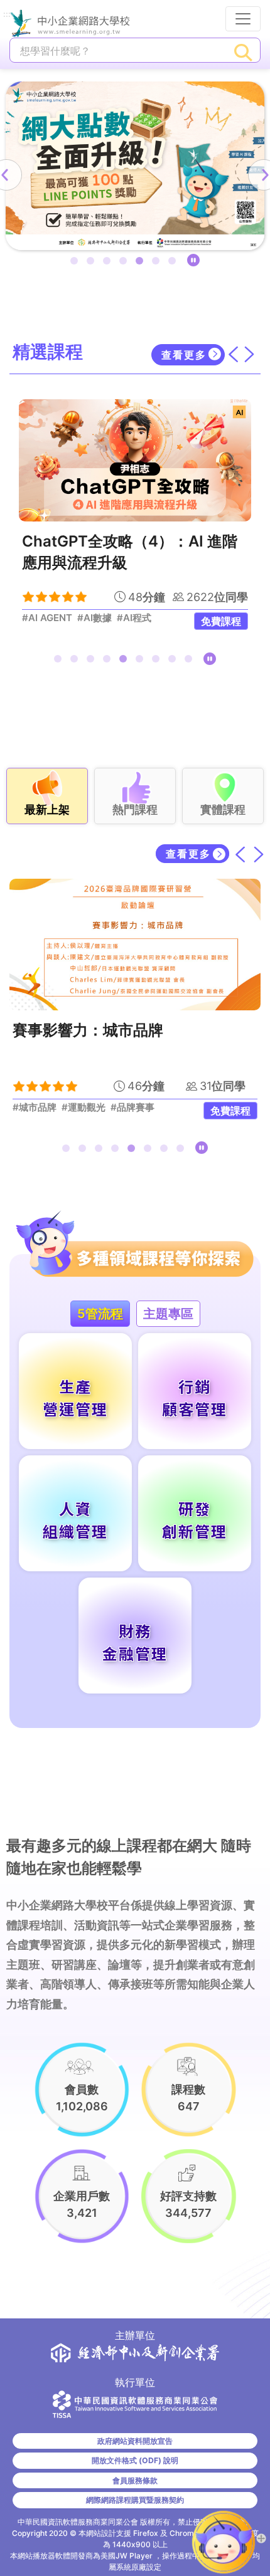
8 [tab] (175, 661)
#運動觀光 (84, 1107)
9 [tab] (191, 661)
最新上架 (47, 809)
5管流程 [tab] (100, 1314)
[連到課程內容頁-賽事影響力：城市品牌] (135, 945)
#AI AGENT (47, 618)
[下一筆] (259, 854)
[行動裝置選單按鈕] (243, 19)
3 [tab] (109, 263)
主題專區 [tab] (168, 1314)
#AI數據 (94, 618)
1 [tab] (77, 263)
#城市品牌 (35, 1107)
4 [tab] (126, 263)
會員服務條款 (135, 2480)
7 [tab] (175, 263)
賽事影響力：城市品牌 (88, 1030)
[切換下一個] (249, 354)
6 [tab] (158, 263)
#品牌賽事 (132, 1107)
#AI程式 (134, 618)
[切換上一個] (233, 354)
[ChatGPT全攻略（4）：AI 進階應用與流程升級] (135, 460)
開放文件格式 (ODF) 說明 (135, 2460)
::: (7, 15)
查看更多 (184, 355)
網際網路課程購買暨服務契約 (135, 2500)
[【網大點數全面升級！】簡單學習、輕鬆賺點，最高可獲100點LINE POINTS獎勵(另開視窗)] (135, 166)
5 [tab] (142, 263)
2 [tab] (93, 263)
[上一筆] (241, 854)
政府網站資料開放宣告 (135, 2441)
